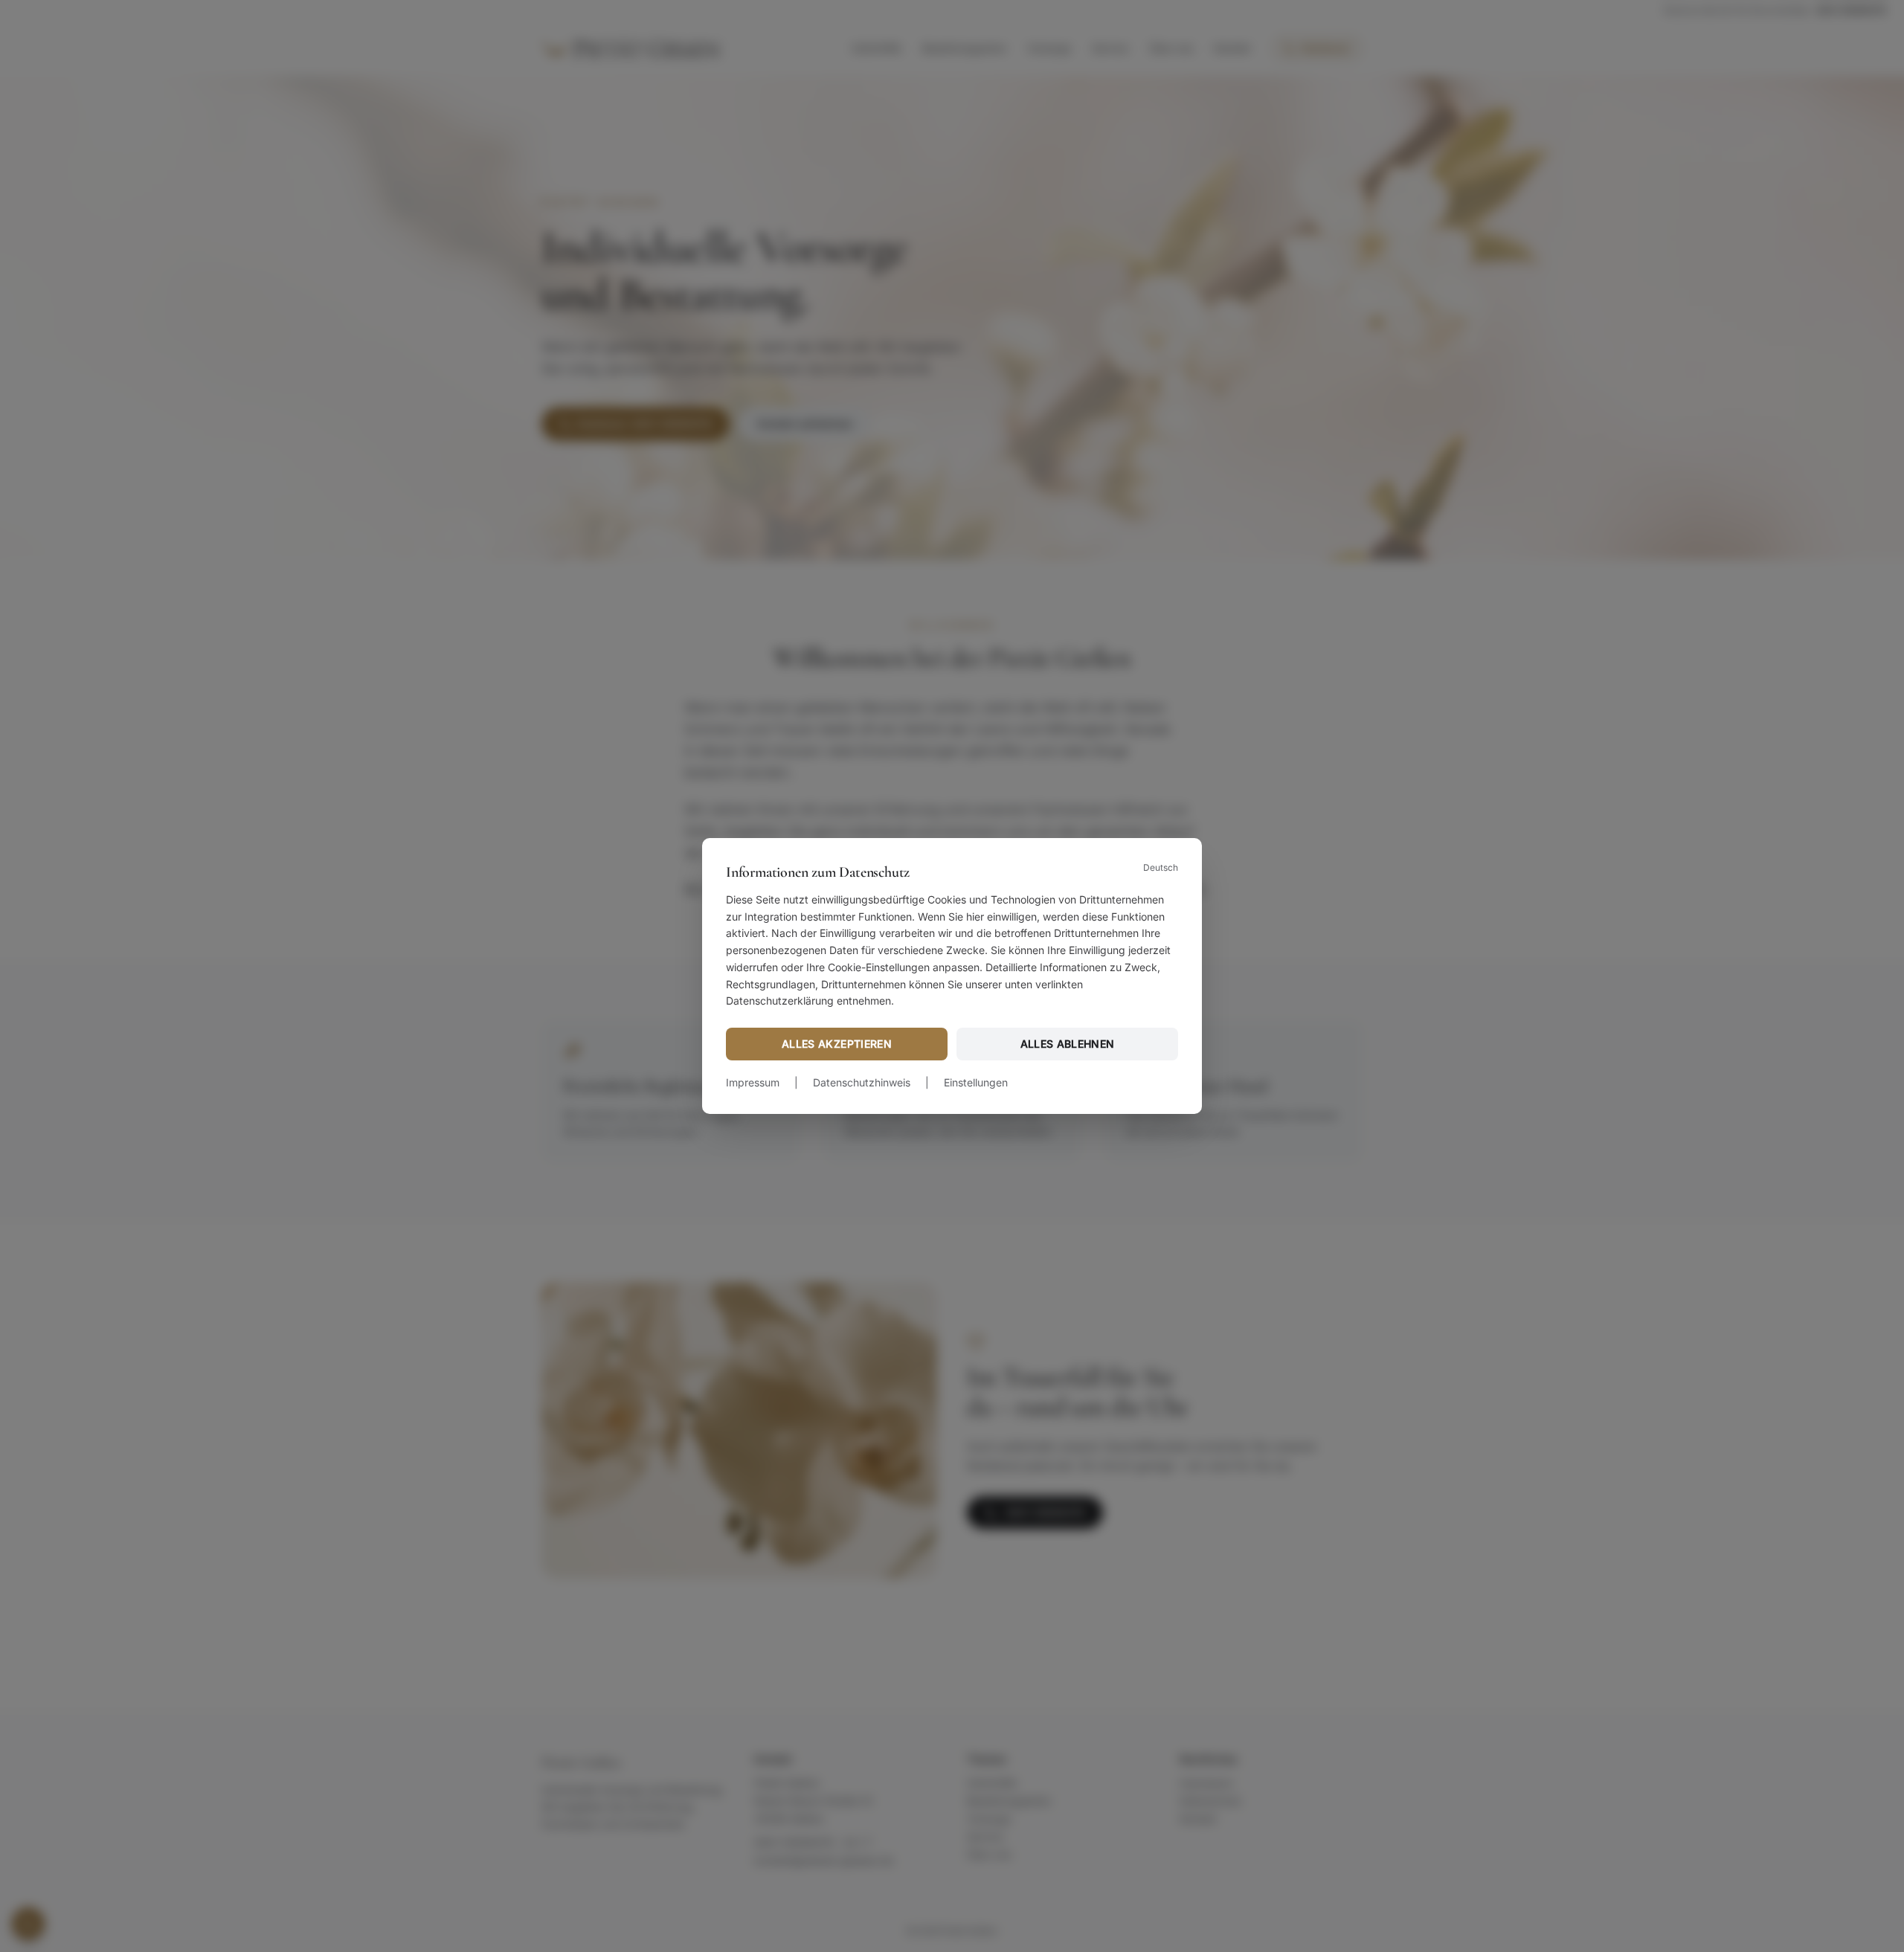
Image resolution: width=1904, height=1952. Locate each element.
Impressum (753, 1082)
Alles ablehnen (1068, 1044)
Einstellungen (976, 1082)
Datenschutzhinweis (862, 1082)
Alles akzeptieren (837, 1044)
